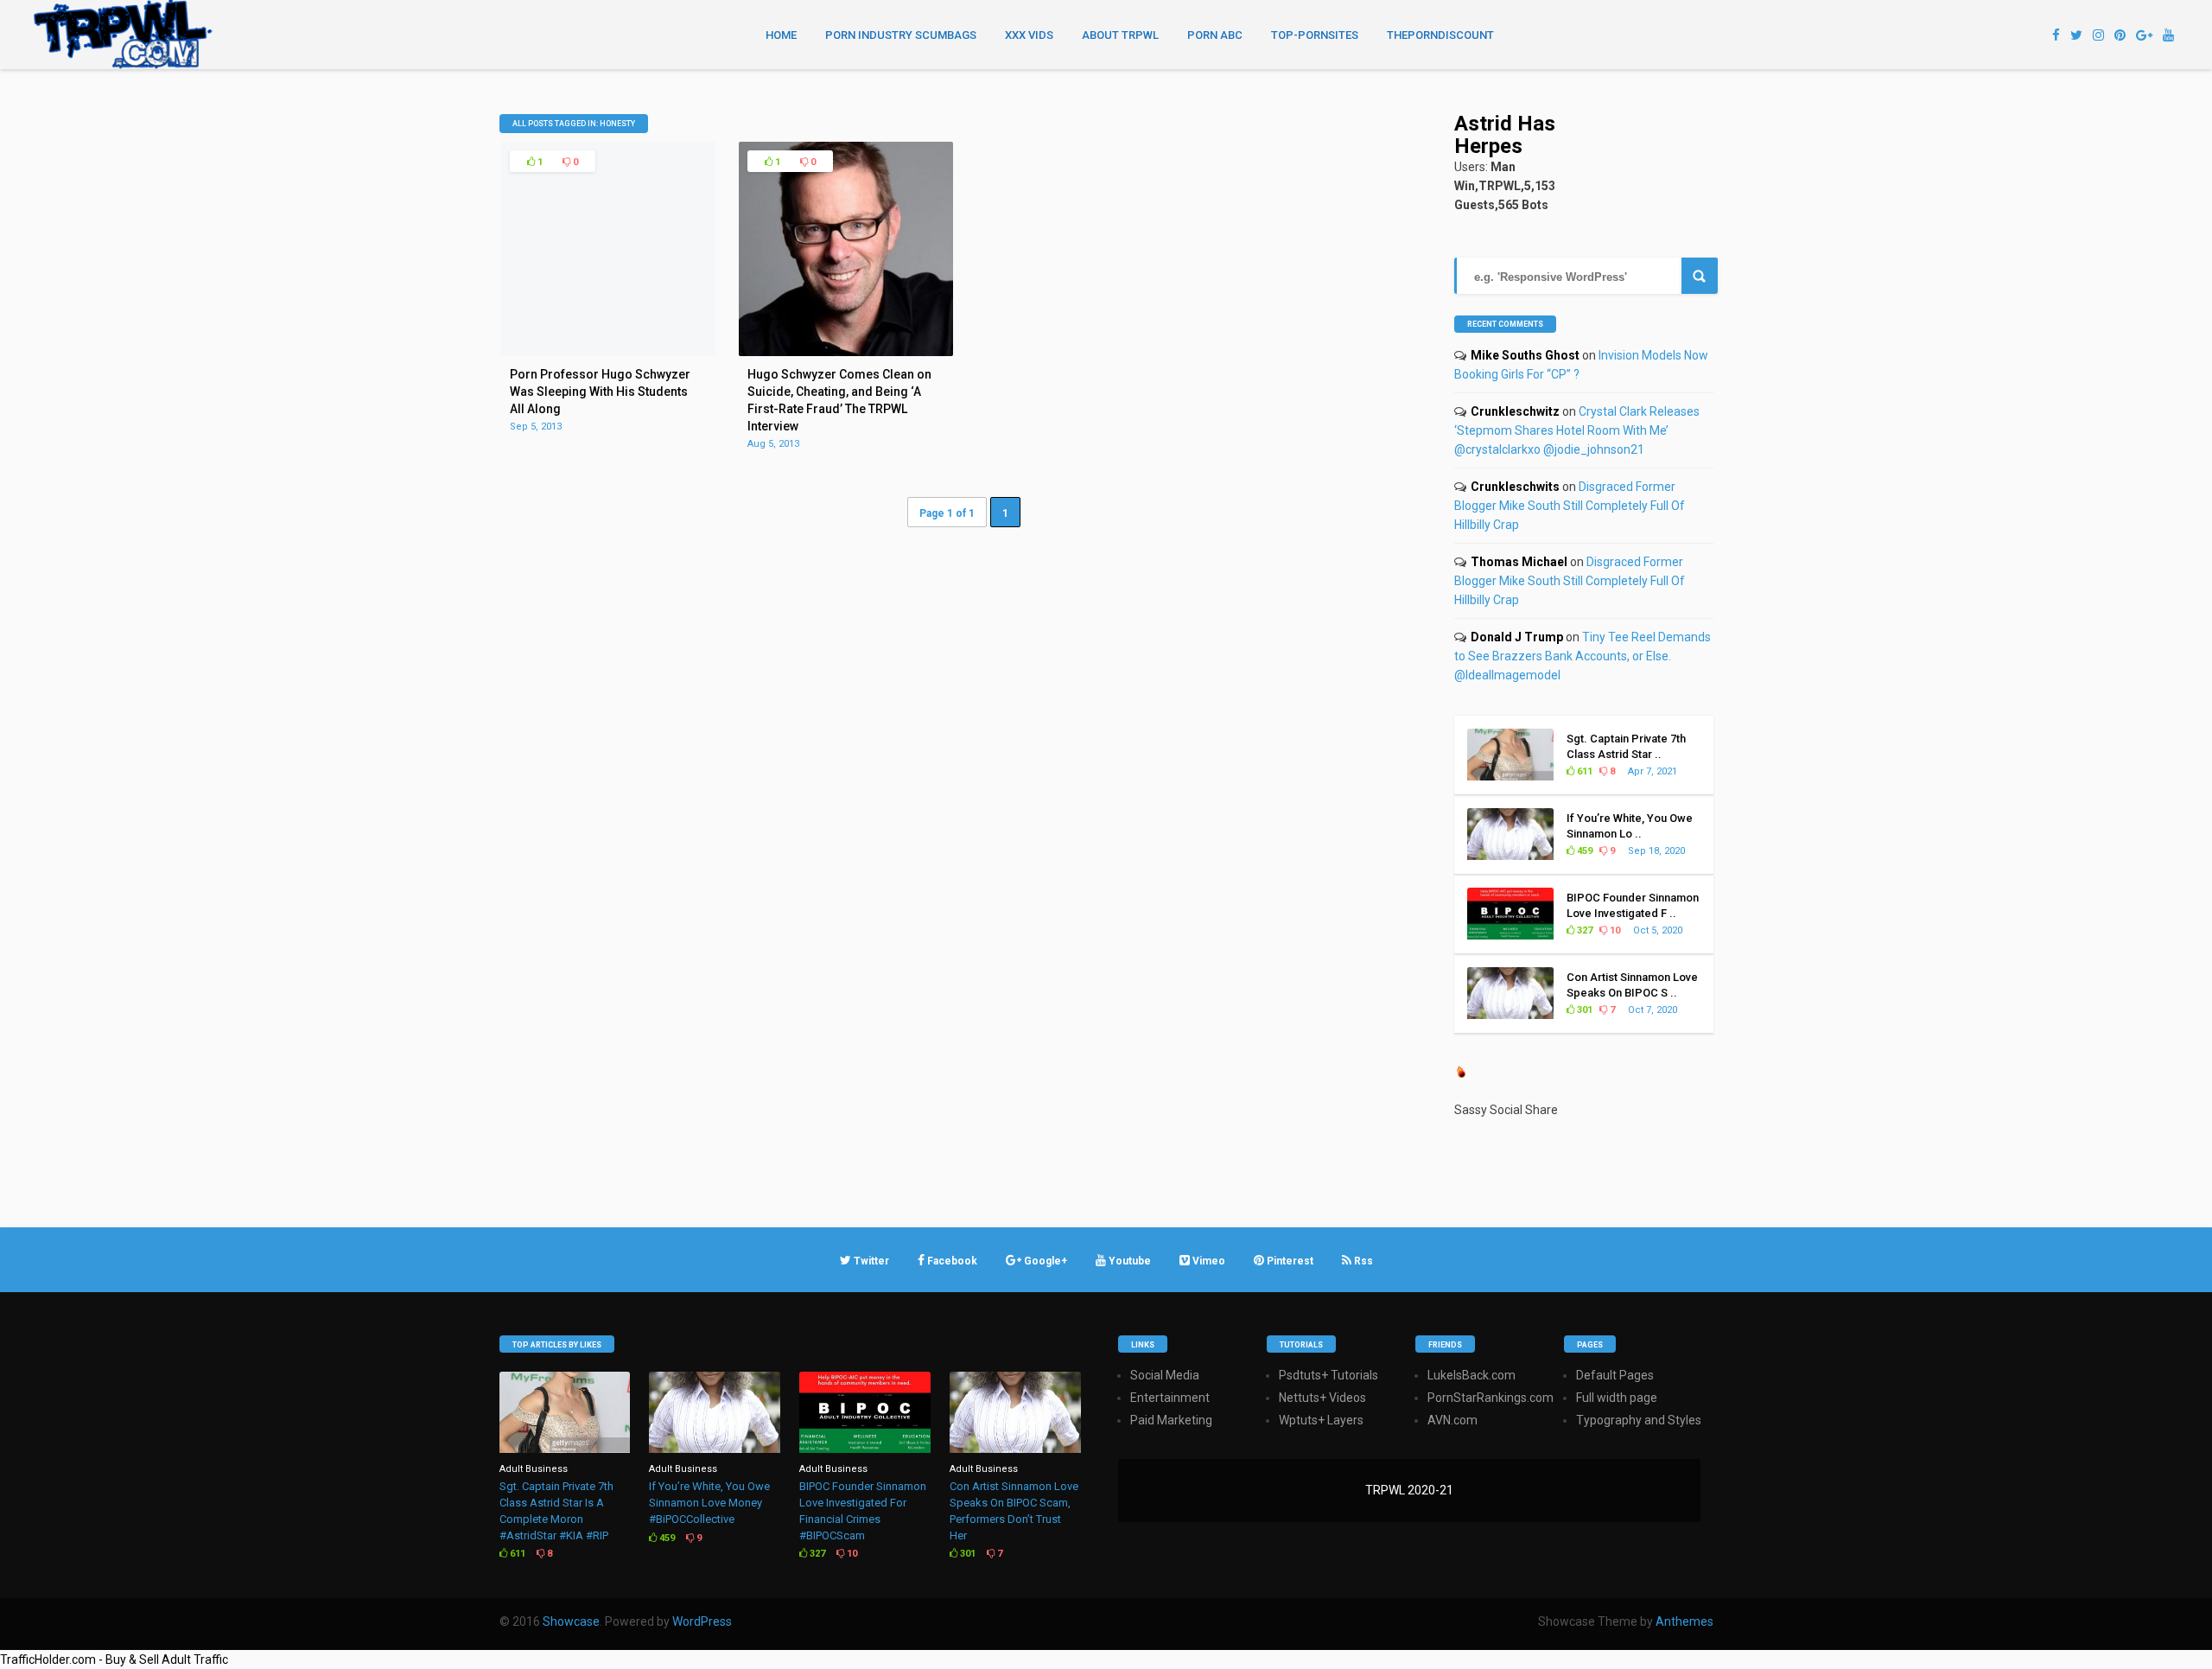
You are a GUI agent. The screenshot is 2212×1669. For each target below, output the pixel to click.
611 (1583, 771)
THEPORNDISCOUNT (1440, 35)
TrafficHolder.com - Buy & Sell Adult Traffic (114, 1659)
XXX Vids (1029, 35)
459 (1583, 851)
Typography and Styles (1639, 1420)
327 (1583, 930)
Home (781, 35)
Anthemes (1684, 1621)
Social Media (1165, 1375)
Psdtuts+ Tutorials (1328, 1375)
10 (1614, 930)
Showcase (571, 1621)
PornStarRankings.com (1491, 1398)
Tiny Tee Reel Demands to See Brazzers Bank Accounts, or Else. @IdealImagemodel (1583, 656)
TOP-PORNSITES (1315, 35)
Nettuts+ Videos (1322, 1398)
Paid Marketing (1171, 1420)
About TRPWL (1120, 35)
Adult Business (534, 1469)
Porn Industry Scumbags (901, 35)
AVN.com (1452, 1420)
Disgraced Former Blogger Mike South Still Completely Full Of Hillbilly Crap (1570, 506)
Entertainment (1170, 1398)
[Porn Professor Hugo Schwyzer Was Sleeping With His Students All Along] (608, 352)
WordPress (702, 1621)
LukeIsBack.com (1471, 1375)
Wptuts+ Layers (1321, 1420)
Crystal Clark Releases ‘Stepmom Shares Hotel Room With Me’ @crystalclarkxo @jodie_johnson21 (1577, 430)
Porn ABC (1215, 35)
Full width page (1617, 1398)
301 (1583, 1010)
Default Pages (1615, 1375)
